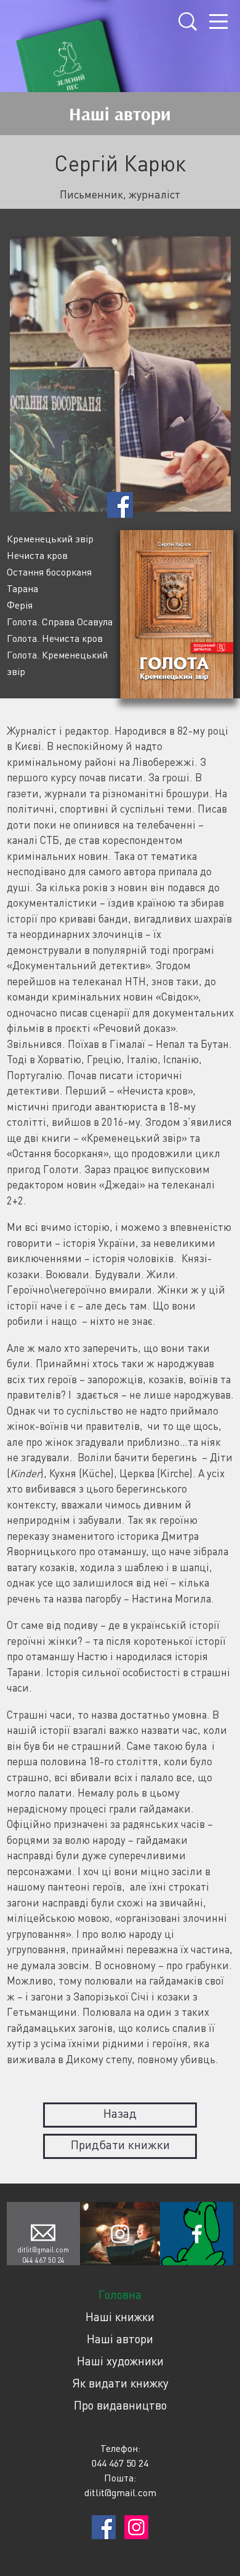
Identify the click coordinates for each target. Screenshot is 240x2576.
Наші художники (120, 2361)
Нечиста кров (37, 555)
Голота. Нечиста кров (55, 638)
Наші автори (120, 2339)
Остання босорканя (49, 572)
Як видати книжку (120, 2383)
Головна (120, 2294)
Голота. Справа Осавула (60, 622)
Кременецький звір (50, 539)
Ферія (20, 605)
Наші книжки (120, 2316)
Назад (120, 2113)
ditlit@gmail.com (43, 2250)
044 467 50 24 (43, 2260)
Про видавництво (120, 2405)
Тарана (22, 588)
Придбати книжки (120, 2145)
